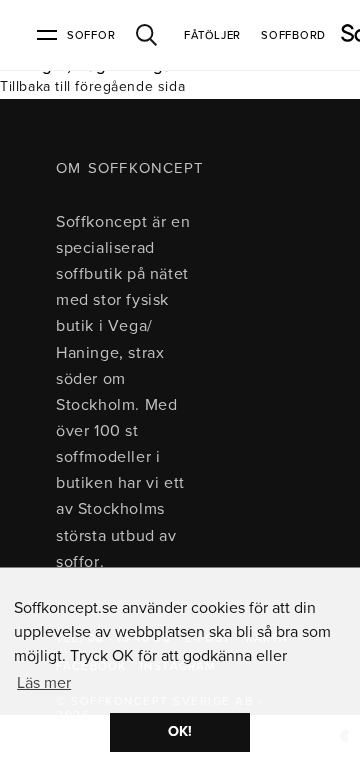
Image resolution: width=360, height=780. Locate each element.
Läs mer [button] (44, 683)
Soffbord (293, 35)
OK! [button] (180, 731)
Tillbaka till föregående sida (92, 86)
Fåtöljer (212, 35)
